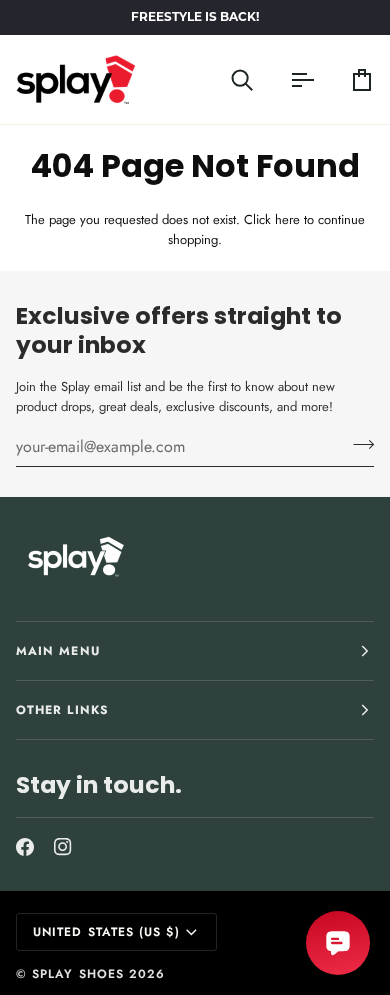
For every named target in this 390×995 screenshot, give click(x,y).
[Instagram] (63, 847)
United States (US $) (106, 932)
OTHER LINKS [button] (62, 710)
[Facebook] (25, 847)
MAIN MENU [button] (58, 651)
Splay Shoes (78, 974)
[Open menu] (284, 79)
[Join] (357, 444)
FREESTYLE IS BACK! (195, 18)
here (287, 219)
